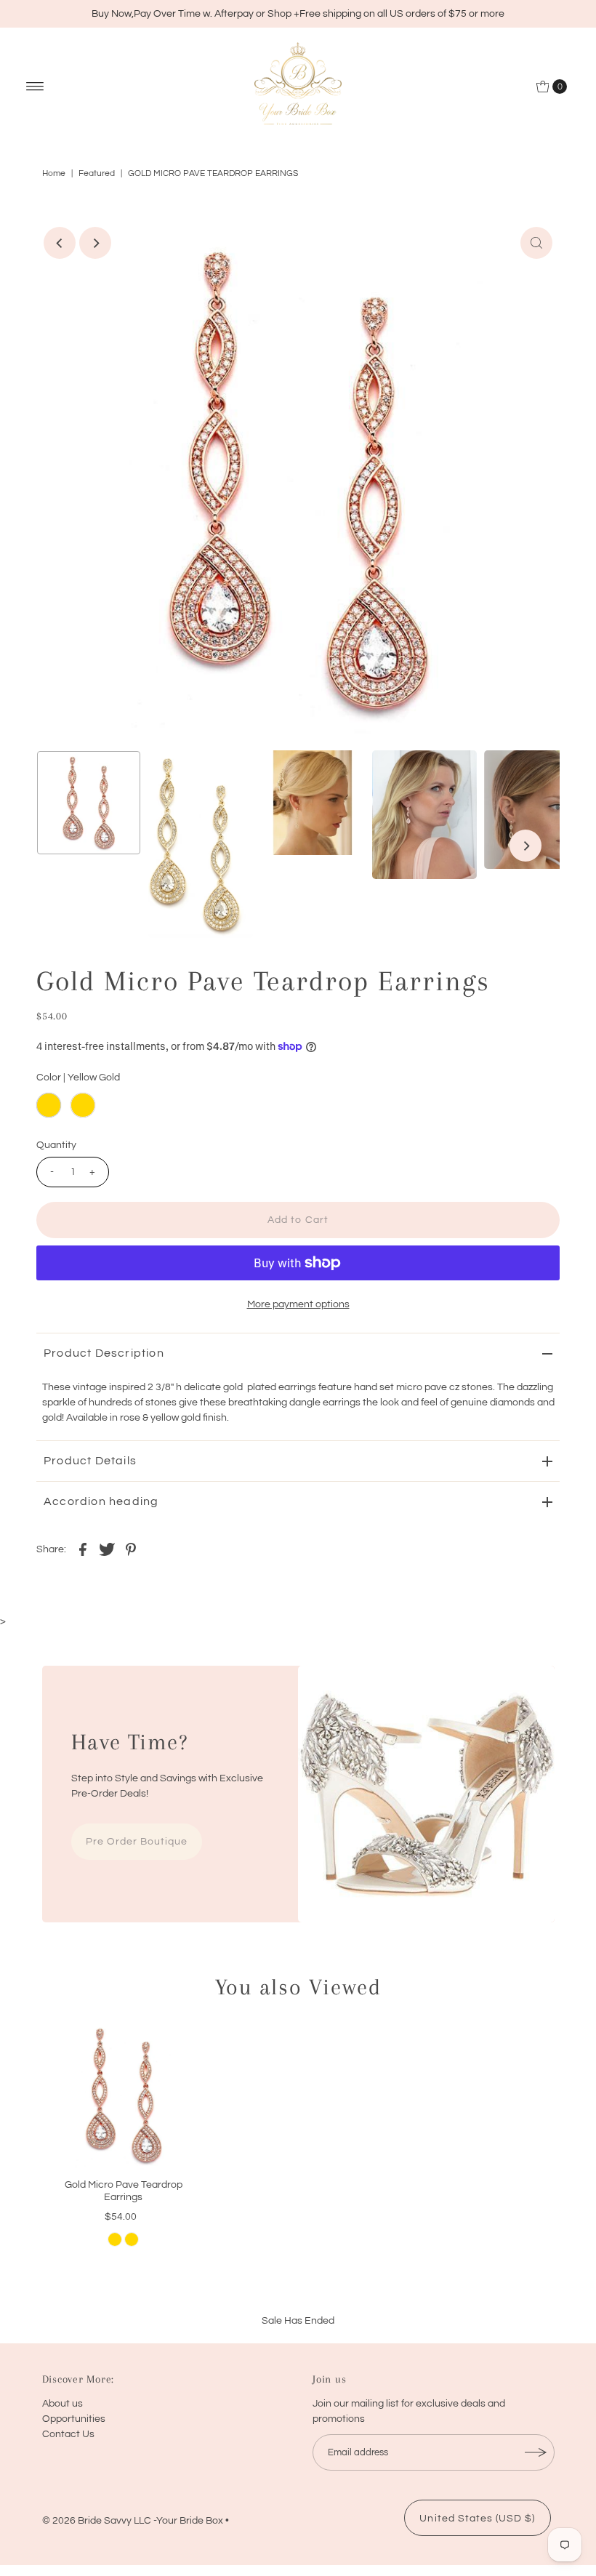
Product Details (90, 1461)
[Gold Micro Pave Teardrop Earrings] (124, 2095)
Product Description (104, 1353)
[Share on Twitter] (107, 1549)
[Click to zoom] (536, 243)
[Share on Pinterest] (131, 1549)
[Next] (95, 243)
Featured (97, 173)
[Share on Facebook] (83, 1549)
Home (54, 173)
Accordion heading (101, 1501)
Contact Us (68, 2434)
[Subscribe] (536, 2452)
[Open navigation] (35, 87)
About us (63, 2404)
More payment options (298, 1304)
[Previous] (60, 243)
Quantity (56, 1145)
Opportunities (74, 2419)
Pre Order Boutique (137, 1842)
